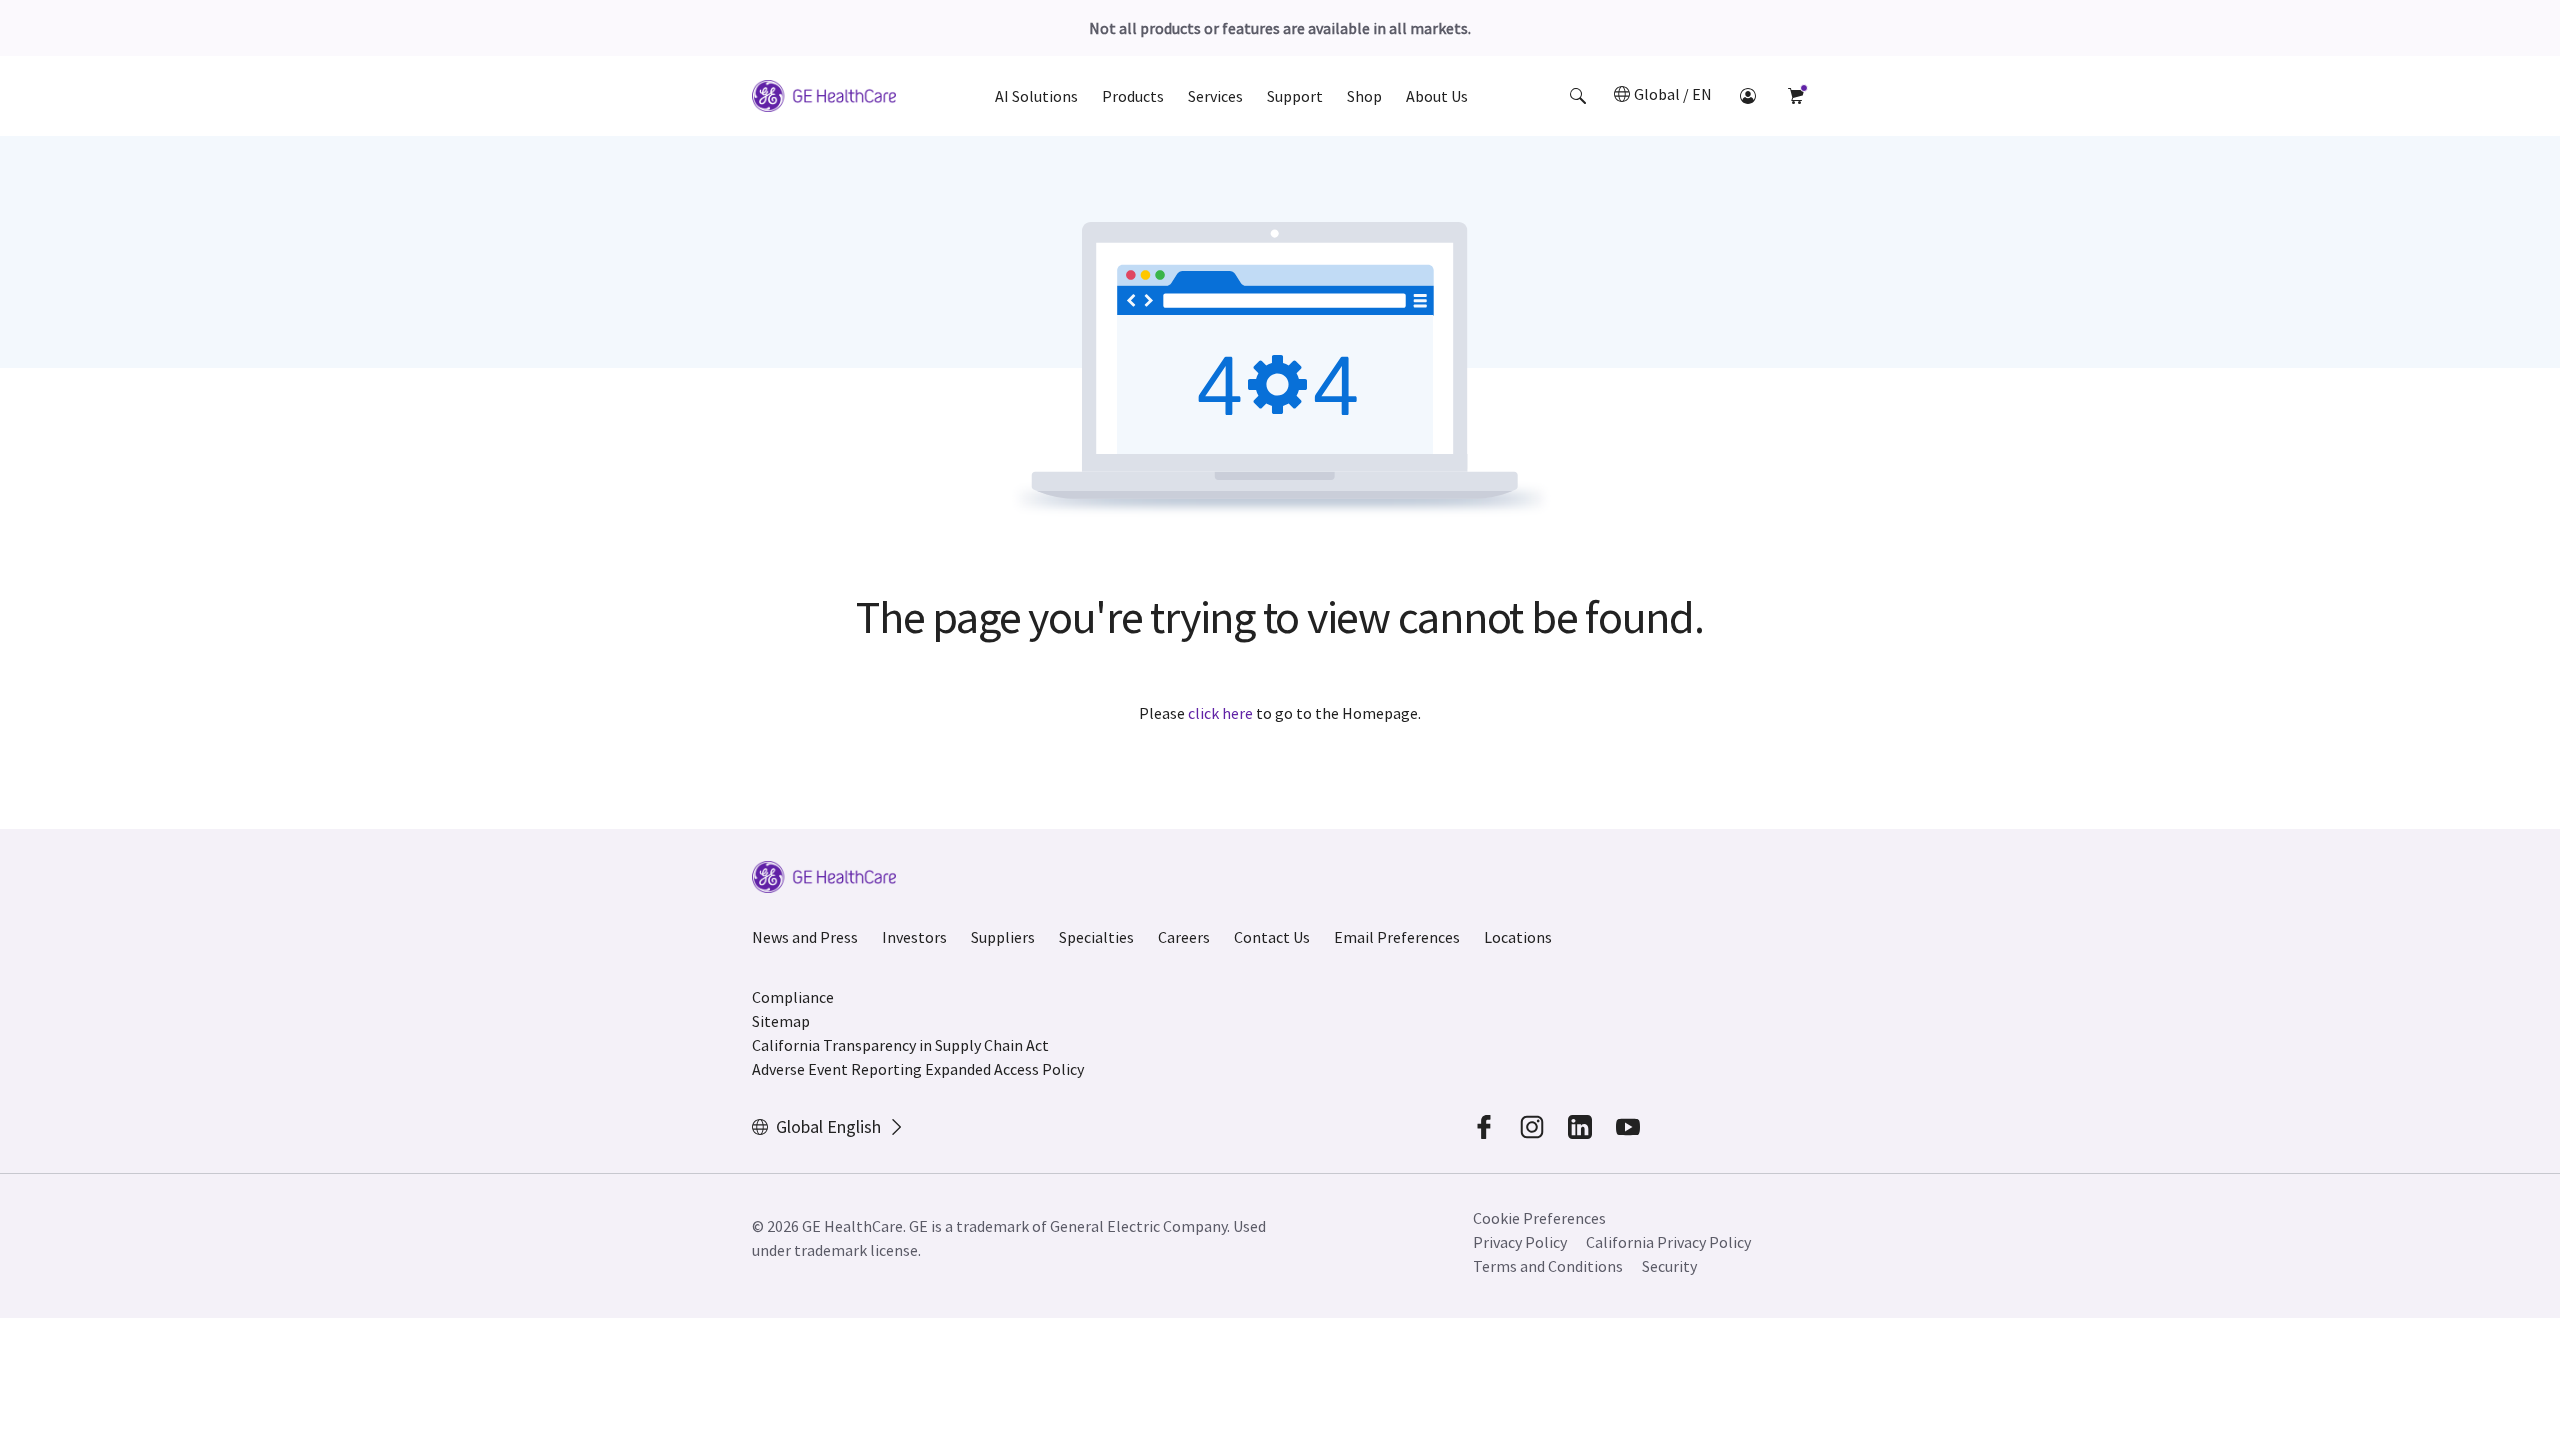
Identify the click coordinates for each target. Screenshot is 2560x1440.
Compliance (793, 997)
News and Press (805, 937)
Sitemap (781, 1021)
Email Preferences (1397, 937)
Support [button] (1295, 96)
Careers (1184, 937)
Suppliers (1003, 937)
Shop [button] (1364, 96)
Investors (914, 937)
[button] (1578, 96)
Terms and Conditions (1548, 1266)
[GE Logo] (824, 99)
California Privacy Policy (1668, 1242)
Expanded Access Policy (1004, 1069)
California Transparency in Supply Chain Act (900, 1045)
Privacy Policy (1520, 1242)
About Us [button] (1437, 96)
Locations (1518, 937)
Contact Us (1272, 937)
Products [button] (1133, 96)
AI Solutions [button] (1036, 96)
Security (1669, 1266)
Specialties (1096, 937)
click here (1220, 713)
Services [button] (1215, 96)
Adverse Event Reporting (837, 1069)
